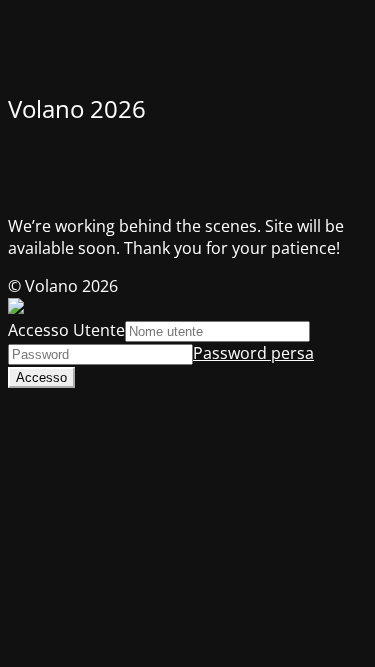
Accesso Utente (66, 330)
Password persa (253, 353)
